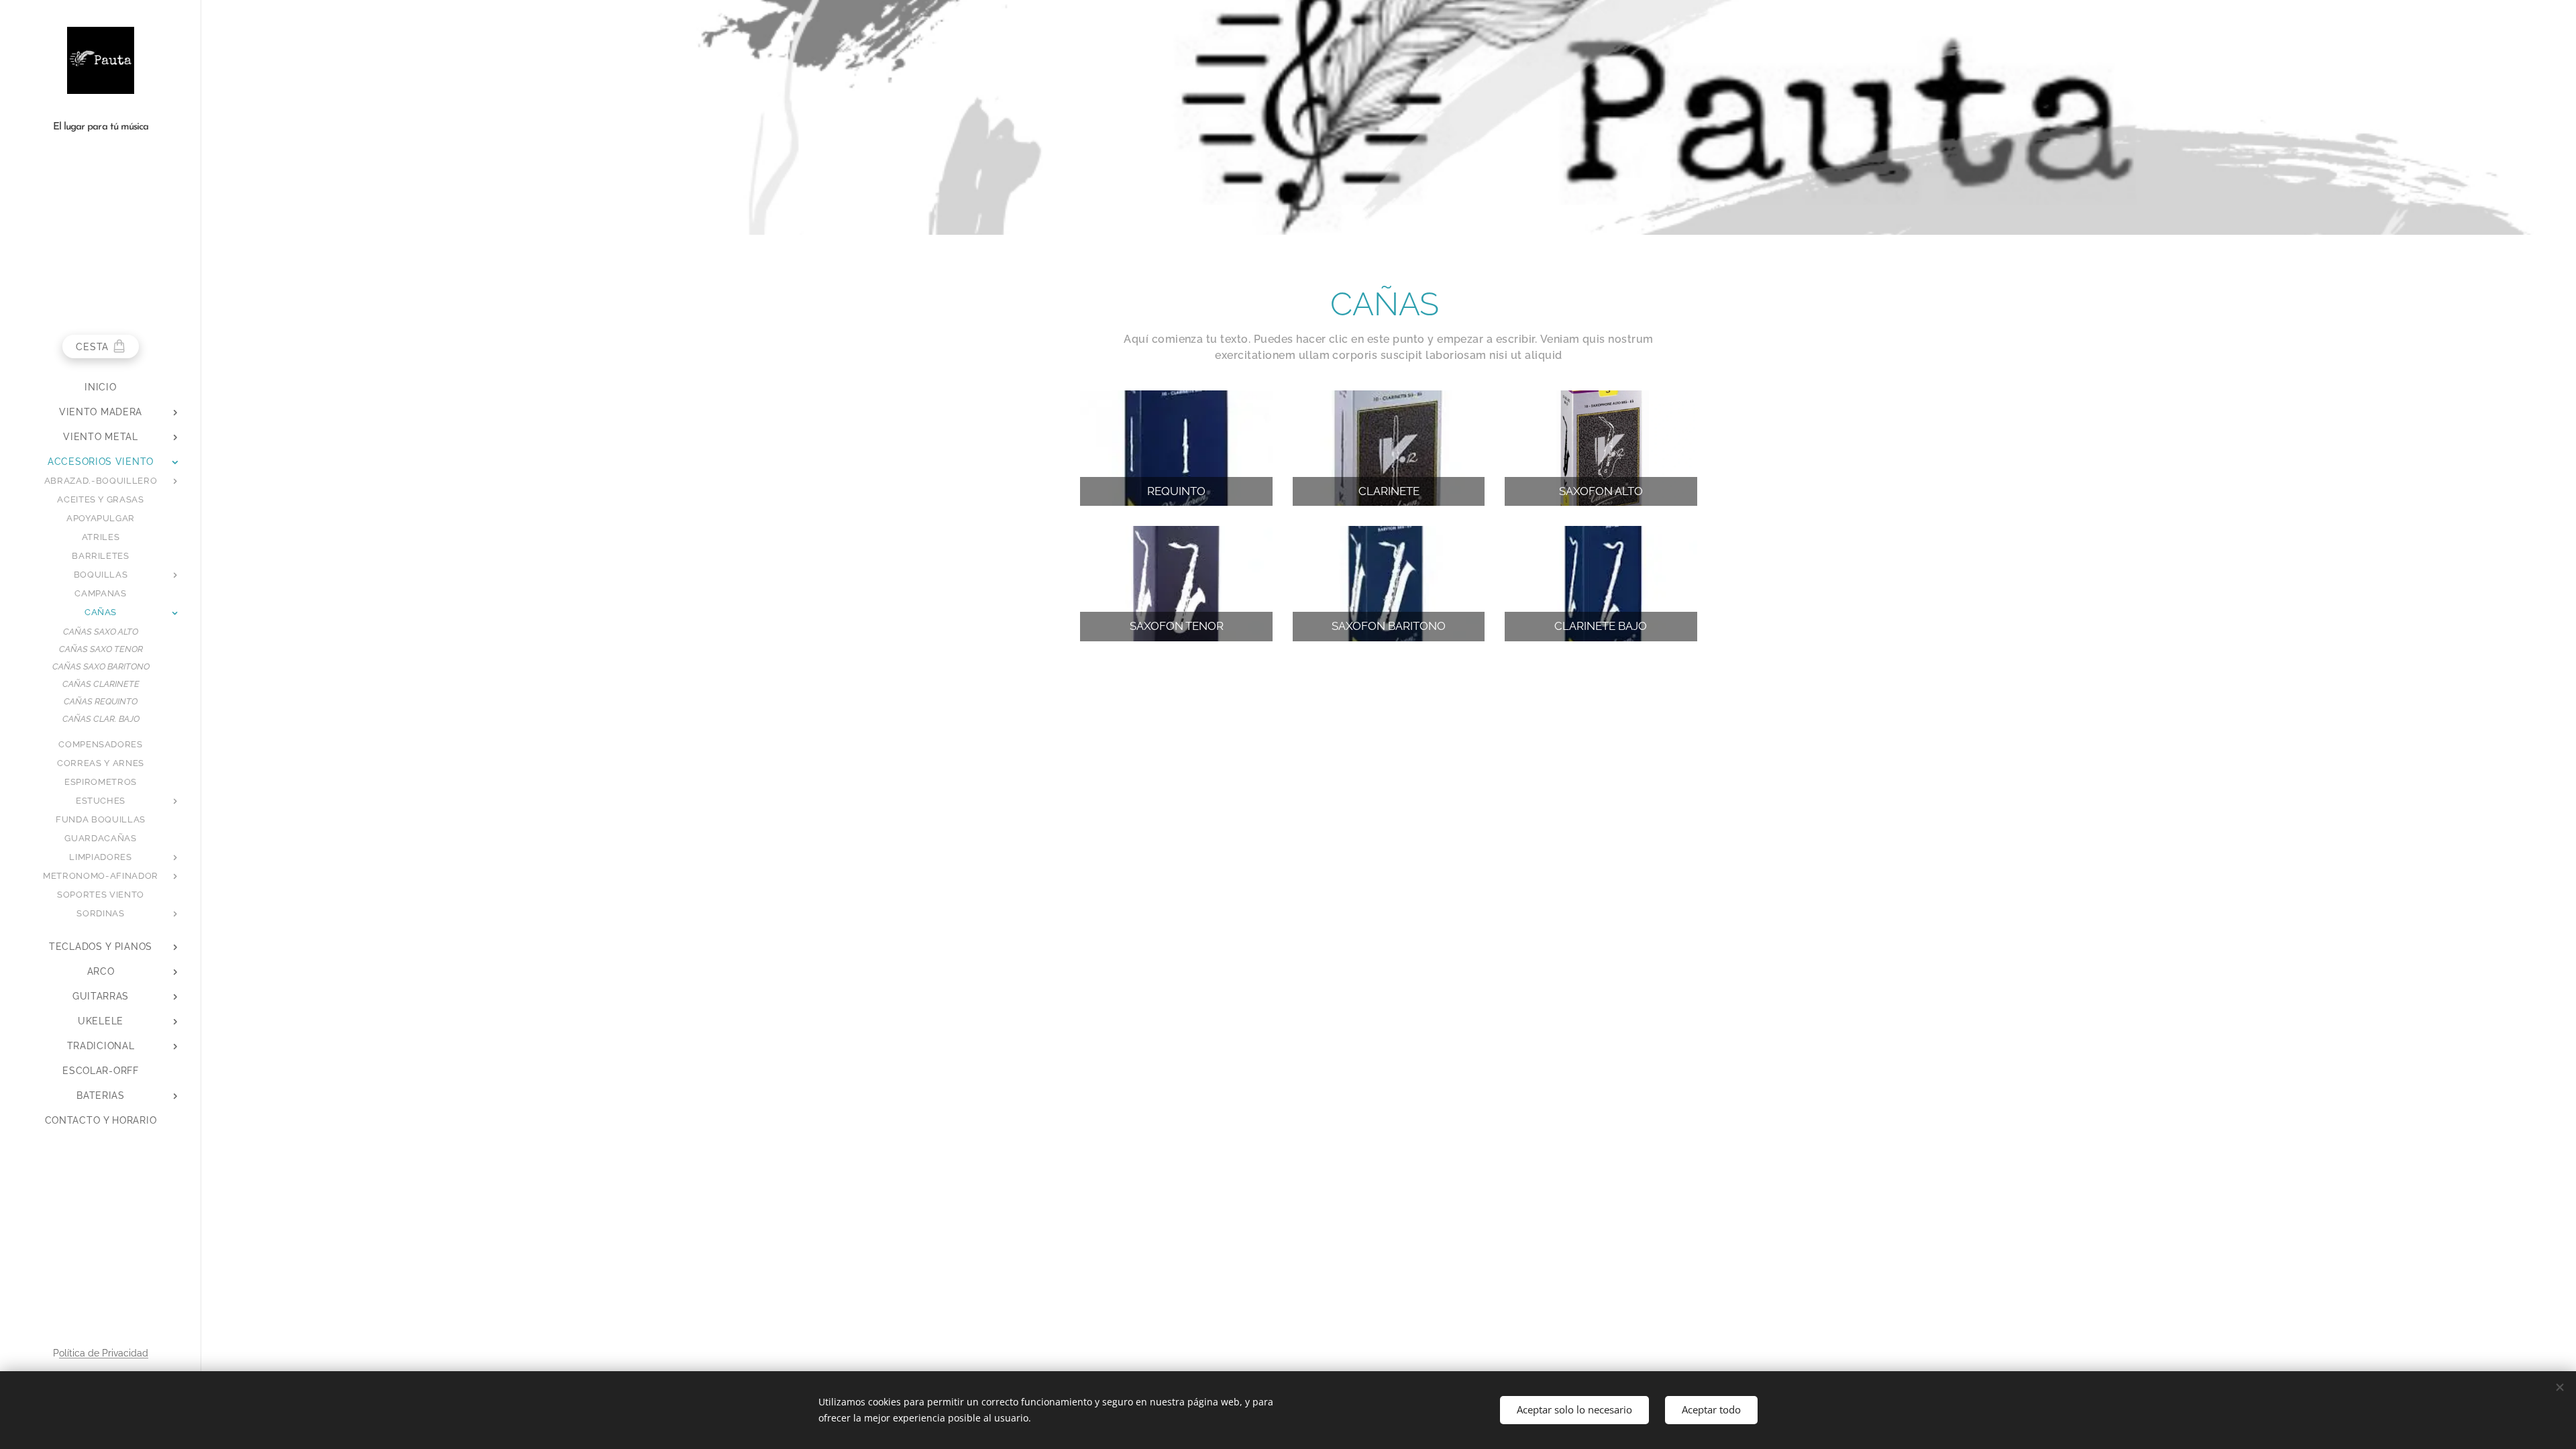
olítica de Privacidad (104, 1353)
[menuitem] (101, 387)
